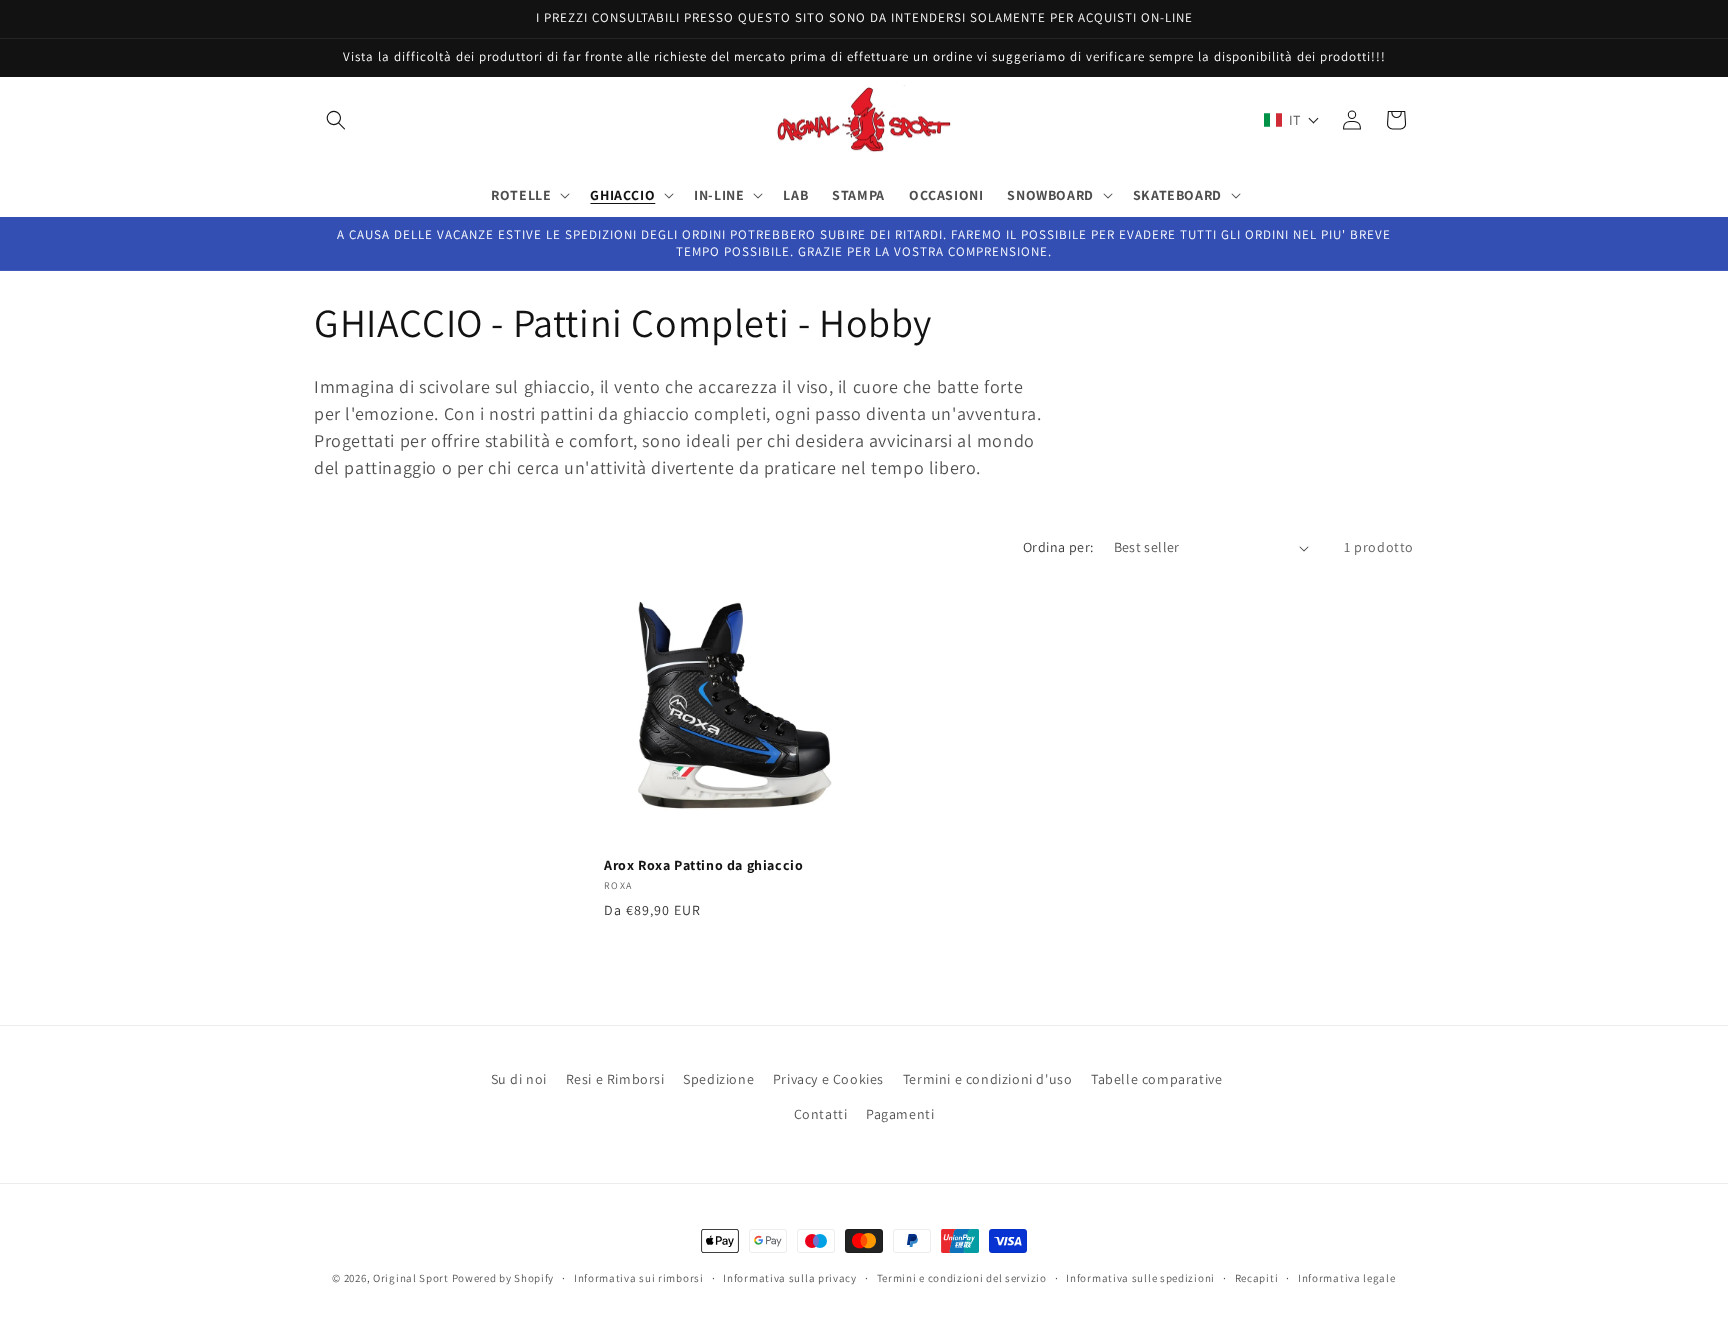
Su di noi (519, 1079)
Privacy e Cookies (828, 1079)
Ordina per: (1058, 547)
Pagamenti (900, 1114)
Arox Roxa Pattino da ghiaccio (703, 865)
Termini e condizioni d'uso (988, 1079)
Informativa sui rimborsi (639, 1277)
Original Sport (411, 1278)
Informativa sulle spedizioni (1140, 1277)
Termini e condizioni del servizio (962, 1277)
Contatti (821, 1114)
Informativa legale (1347, 1277)
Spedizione (718, 1079)
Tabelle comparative (1156, 1079)
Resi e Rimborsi (615, 1079)
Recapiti (1257, 1277)
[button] (336, 120)
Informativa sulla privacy (790, 1277)
